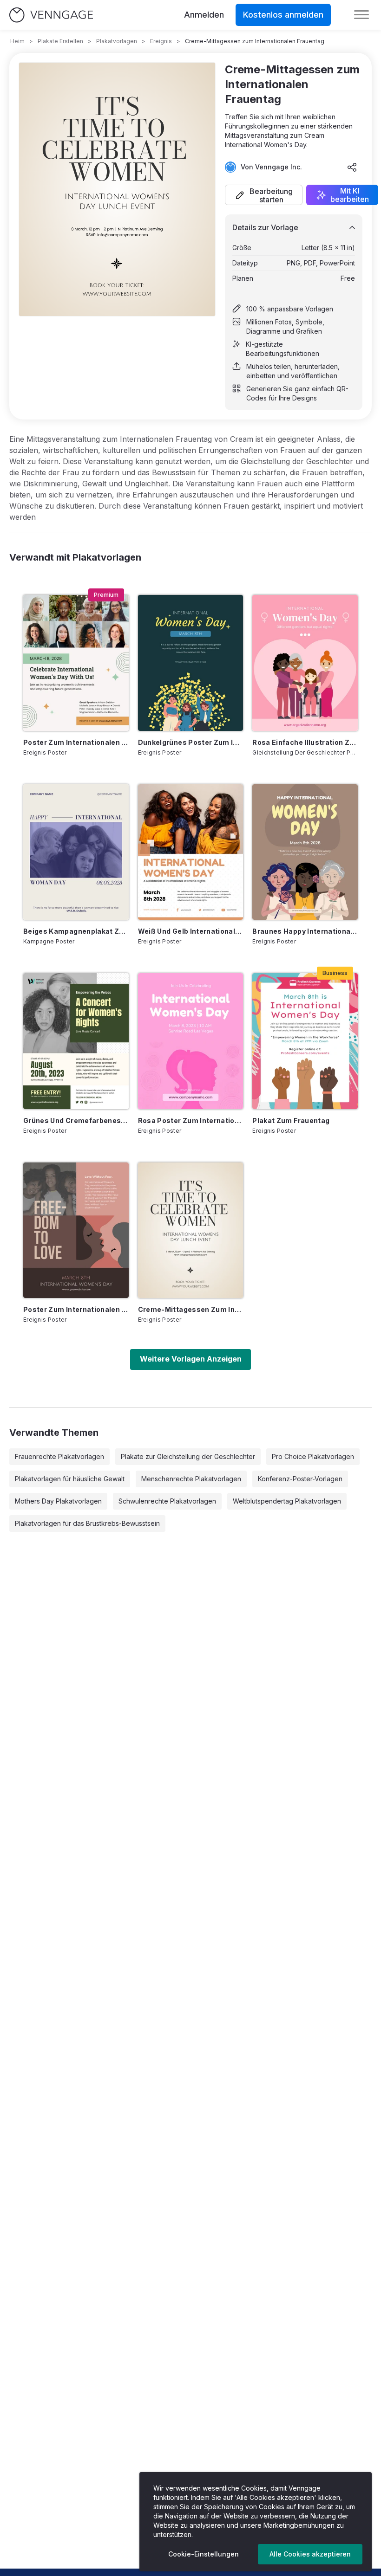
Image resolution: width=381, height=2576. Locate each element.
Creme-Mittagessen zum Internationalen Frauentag (191, 1309)
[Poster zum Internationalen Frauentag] (76, 663)
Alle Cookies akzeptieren (310, 2554)
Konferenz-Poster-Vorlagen (300, 1479)
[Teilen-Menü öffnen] (352, 167)
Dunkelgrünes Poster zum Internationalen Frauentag (191, 742)
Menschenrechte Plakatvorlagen (191, 1479)
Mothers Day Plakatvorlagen (58, 1501)
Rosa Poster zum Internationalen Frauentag (191, 1120)
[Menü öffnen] (361, 15)
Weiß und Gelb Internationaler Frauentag (191, 931)
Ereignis (161, 41)
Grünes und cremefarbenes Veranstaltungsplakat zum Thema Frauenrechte (76, 1120)
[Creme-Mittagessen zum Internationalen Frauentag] (191, 1230)
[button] (264, 195)
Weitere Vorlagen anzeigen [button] (191, 1359)
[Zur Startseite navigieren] (51, 15)
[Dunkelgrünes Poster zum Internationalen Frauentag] (191, 663)
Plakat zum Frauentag (291, 1120)
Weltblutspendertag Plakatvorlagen (287, 1501)
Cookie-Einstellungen (204, 2554)
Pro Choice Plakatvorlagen (313, 1456)
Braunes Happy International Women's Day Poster (305, 931)
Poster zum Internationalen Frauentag (76, 742)
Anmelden (204, 15)
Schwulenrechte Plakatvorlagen (167, 1501)
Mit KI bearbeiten (350, 195)
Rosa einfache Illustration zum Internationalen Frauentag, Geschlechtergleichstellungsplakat (305, 742)
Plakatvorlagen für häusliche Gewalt (70, 1479)
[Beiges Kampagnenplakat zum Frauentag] (76, 852)
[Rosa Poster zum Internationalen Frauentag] (191, 1041)
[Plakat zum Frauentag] (305, 1041)
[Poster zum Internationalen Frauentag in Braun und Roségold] (76, 1230)
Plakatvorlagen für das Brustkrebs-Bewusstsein (87, 1523)
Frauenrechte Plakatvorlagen (59, 1456)
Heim (17, 41)
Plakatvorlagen (117, 41)
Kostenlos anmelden (283, 15)
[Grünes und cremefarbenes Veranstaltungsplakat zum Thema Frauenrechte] (76, 1041)
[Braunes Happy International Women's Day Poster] (305, 852)
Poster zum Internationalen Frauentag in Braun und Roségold (76, 1309)
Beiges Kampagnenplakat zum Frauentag (76, 931)
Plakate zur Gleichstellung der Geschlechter (188, 1456)
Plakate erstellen (60, 41)
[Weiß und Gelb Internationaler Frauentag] (191, 852)
